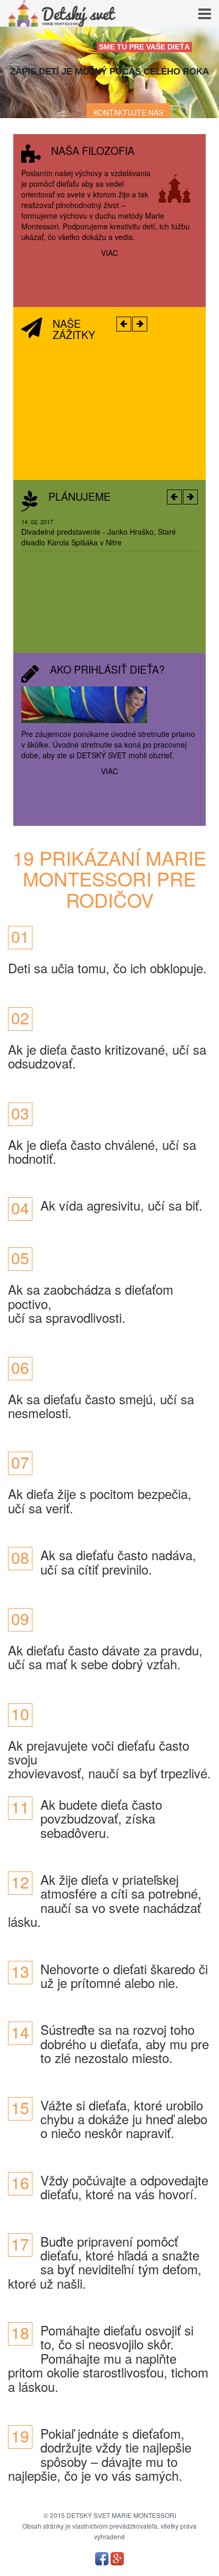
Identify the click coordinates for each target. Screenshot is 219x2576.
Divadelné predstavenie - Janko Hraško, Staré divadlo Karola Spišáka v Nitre (99, 537)
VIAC (109, 253)
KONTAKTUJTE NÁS (128, 112)
